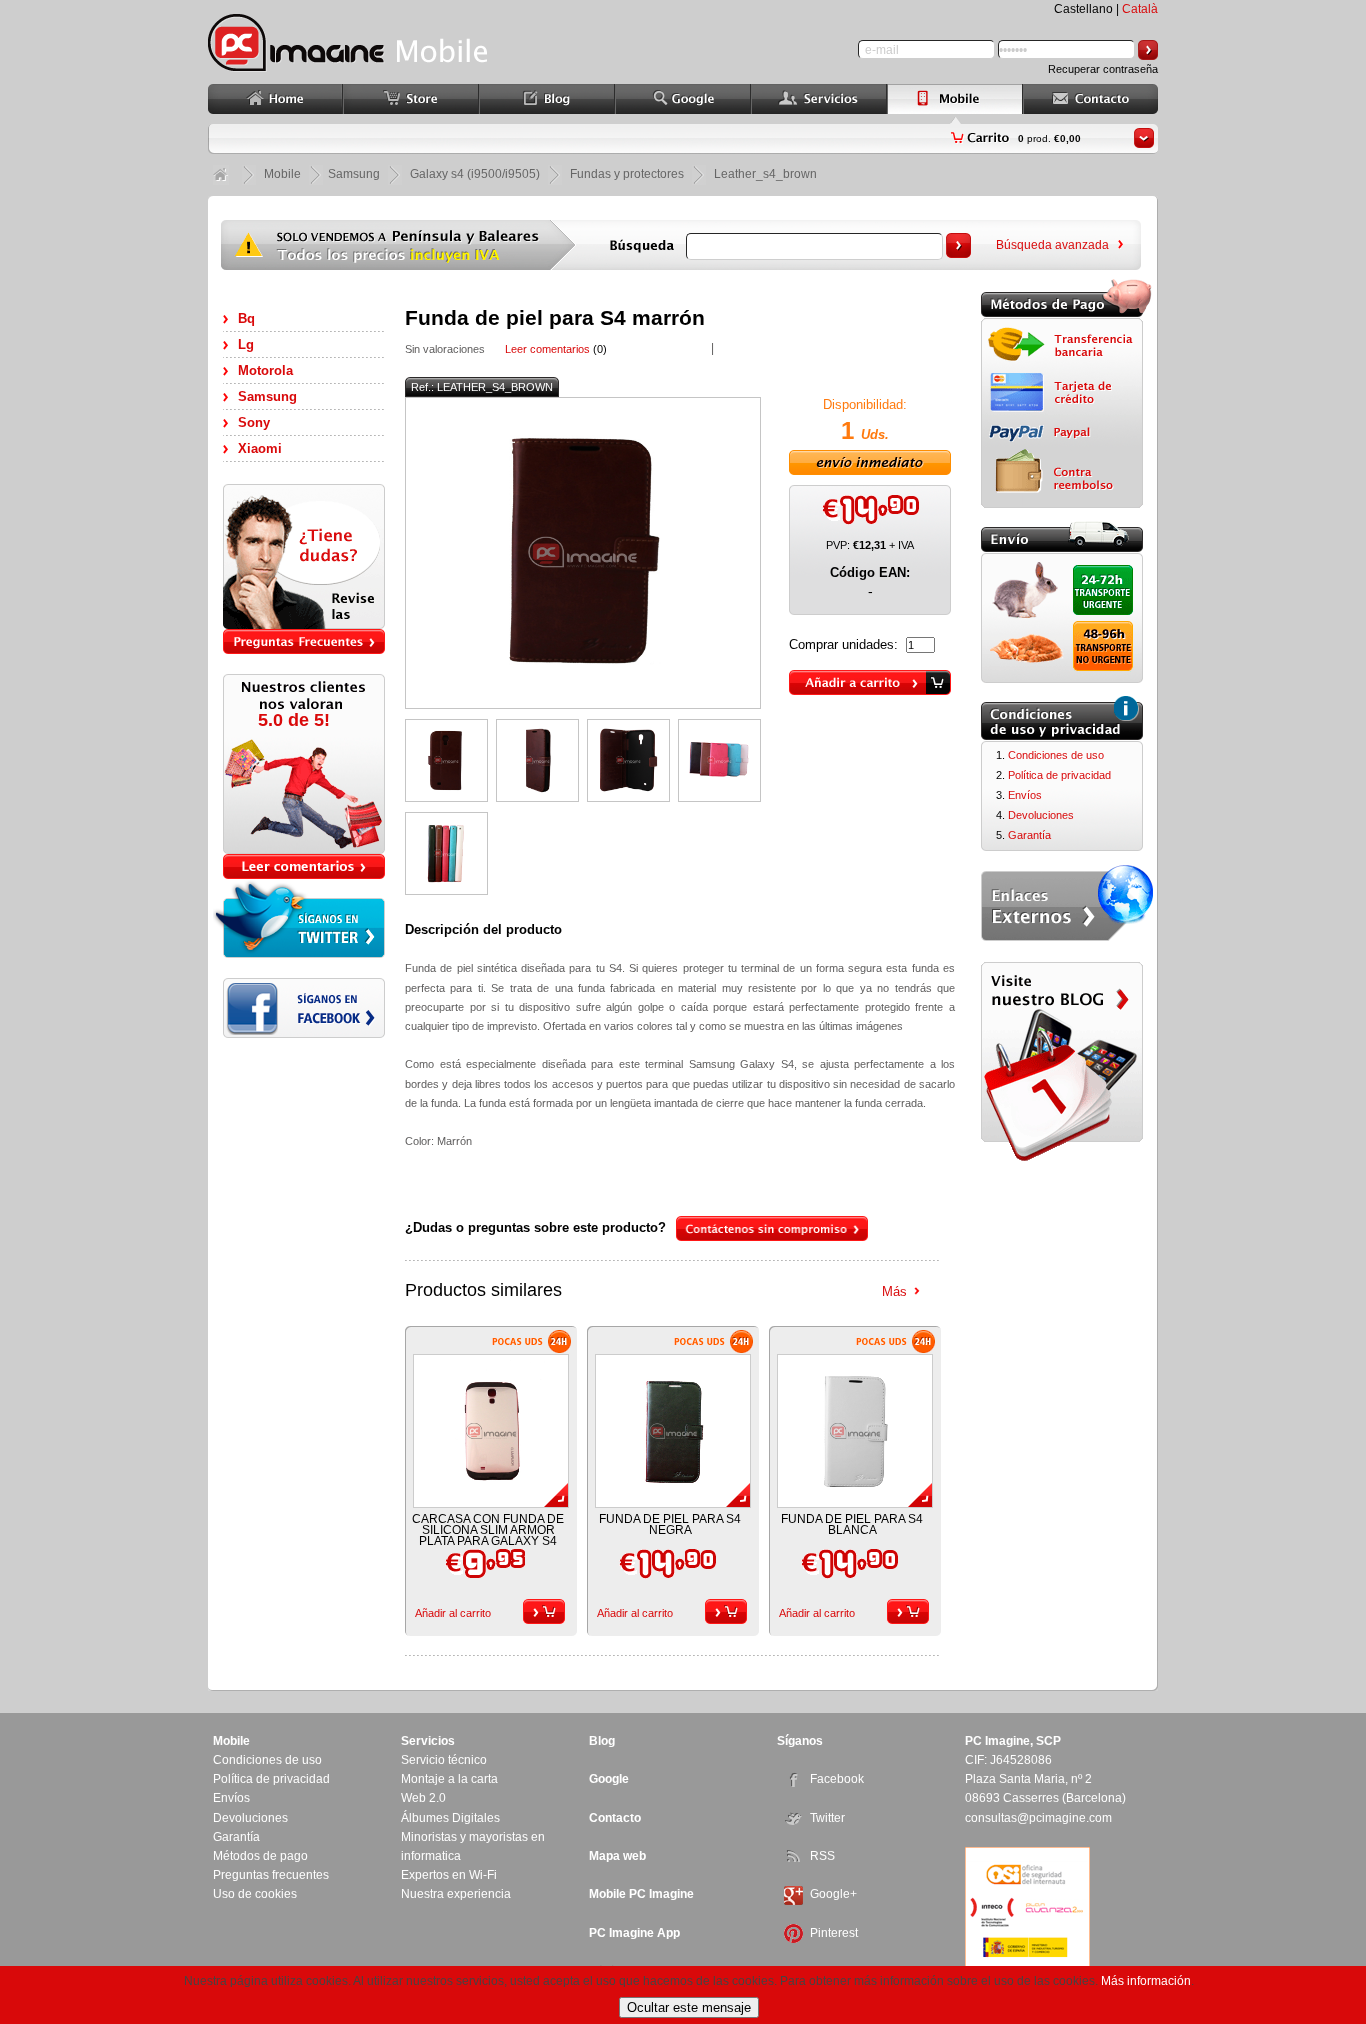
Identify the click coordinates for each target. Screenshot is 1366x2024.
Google (609, 1779)
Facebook (837, 1779)
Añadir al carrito (453, 1613)
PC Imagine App (634, 1933)
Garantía (1029, 835)
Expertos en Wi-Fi (449, 1875)
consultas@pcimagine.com (1038, 1818)
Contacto (615, 1818)
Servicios (428, 1741)
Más (894, 1291)
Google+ (833, 1894)
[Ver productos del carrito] (1144, 138)
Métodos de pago (260, 1856)
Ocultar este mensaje (689, 2007)
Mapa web (617, 1856)
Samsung (267, 396)
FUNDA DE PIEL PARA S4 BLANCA (852, 1524)
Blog (602, 1741)
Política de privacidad (1059, 775)
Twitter (827, 1818)
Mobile (282, 174)
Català (1140, 9)
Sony (254, 422)
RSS (822, 1856)
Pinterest (834, 1933)
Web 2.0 (423, 1798)
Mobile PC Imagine (641, 1894)
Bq (246, 318)
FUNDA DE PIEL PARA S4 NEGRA (670, 1524)
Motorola (265, 370)
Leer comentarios (547, 349)
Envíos (1025, 795)
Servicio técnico (444, 1760)
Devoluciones (1041, 815)
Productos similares (483, 1290)
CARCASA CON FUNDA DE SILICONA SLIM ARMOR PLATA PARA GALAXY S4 (488, 1530)
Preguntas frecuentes (271, 1875)
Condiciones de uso (1056, 755)
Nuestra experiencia (456, 1894)
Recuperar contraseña (1103, 69)
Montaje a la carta (449, 1779)
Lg (246, 344)
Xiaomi (260, 448)
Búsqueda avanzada (1052, 245)
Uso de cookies (255, 1894)
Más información (1146, 1981)
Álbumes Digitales (450, 1818)
